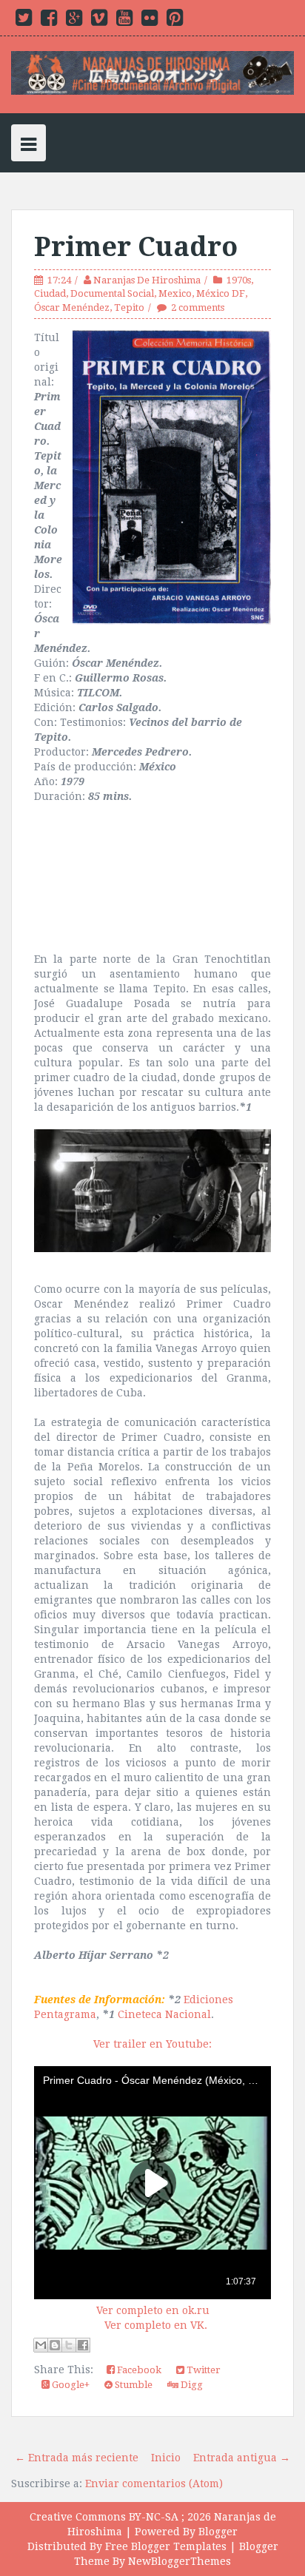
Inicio (166, 2458)
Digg (191, 2385)
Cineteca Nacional (164, 2014)
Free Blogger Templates (166, 2546)
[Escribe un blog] (55, 2345)
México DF (221, 293)
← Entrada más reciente (77, 2458)
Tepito (129, 307)
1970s (239, 280)
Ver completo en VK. (156, 2325)
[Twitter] (24, 21)
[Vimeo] (99, 21)
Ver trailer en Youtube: (152, 2044)
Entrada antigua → (242, 2458)
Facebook (138, 2370)
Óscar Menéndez (72, 307)
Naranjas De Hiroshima (147, 280)
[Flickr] (150, 21)
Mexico (175, 293)
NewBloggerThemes (180, 2561)
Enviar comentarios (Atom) (154, 2483)
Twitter (202, 2370)
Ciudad (50, 293)
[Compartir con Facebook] (83, 2345)
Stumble (133, 2385)
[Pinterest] (175, 21)
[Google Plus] (74, 21)
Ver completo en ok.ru (153, 2310)
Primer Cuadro (136, 247)
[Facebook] (49, 21)
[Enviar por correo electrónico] (41, 2345)
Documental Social (112, 293)
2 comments (198, 307)
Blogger (218, 2532)
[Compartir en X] (69, 2345)
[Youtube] (124, 21)
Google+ (70, 2385)
